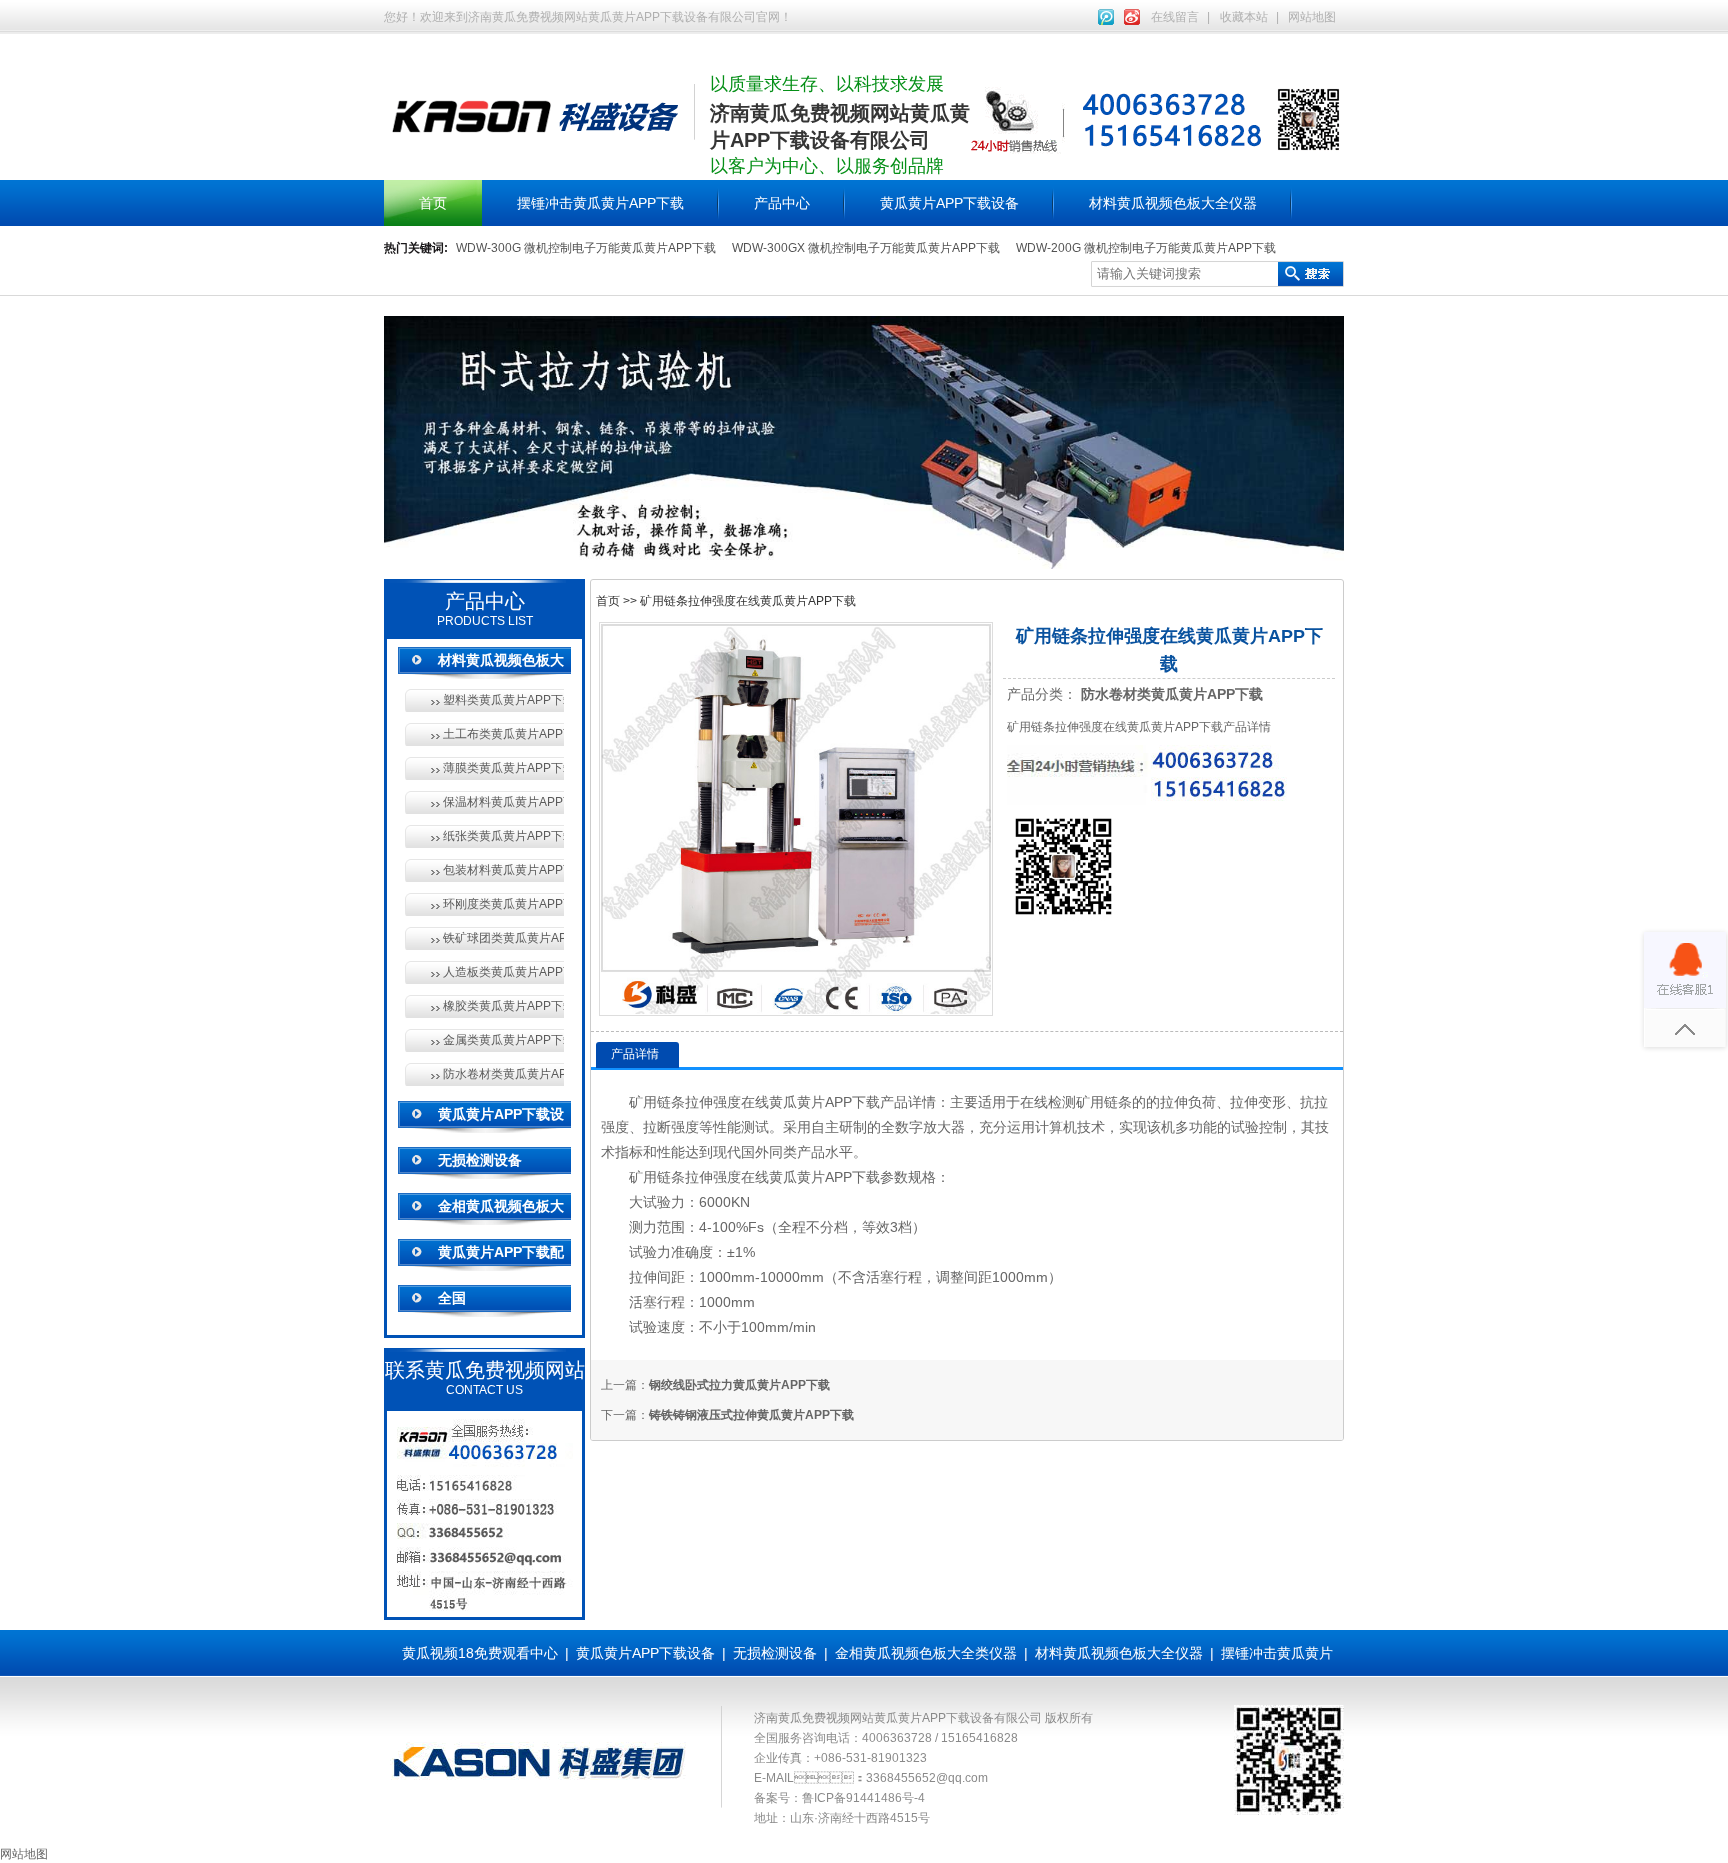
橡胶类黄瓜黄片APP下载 (503, 1006)
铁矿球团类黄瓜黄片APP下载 (503, 938)
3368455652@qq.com (927, 1778)
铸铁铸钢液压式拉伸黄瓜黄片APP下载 (751, 1415)
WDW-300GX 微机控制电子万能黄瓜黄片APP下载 (866, 248)
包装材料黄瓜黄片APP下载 (503, 870)
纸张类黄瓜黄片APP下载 (503, 836)
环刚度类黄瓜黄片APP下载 (503, 904)
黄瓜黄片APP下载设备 (949, 203)
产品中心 (782, 203)
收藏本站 (1244, 17)
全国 (452, 1298)
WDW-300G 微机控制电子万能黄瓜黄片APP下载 (586, 248)
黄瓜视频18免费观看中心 (480, 1653)
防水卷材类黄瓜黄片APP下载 (503, 1074)
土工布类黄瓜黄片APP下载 (503, 734)
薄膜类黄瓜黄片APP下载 (503, 768)
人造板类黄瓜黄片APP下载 (503, 972)
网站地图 (1312, 17)
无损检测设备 (480, 1160)
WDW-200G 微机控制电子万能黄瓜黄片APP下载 (1146, 248)
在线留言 (1175, 17)
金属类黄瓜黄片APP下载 (503, 1040)
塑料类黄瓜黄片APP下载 (503, 700)
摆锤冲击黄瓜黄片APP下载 (600, 203)
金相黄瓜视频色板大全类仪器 (926, 1653)
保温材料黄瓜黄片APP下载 (503, 802)
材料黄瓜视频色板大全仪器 (1173, 203)
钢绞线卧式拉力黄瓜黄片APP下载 (739, 1385)
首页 (433, 203)
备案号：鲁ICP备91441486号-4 (839, 1798)
